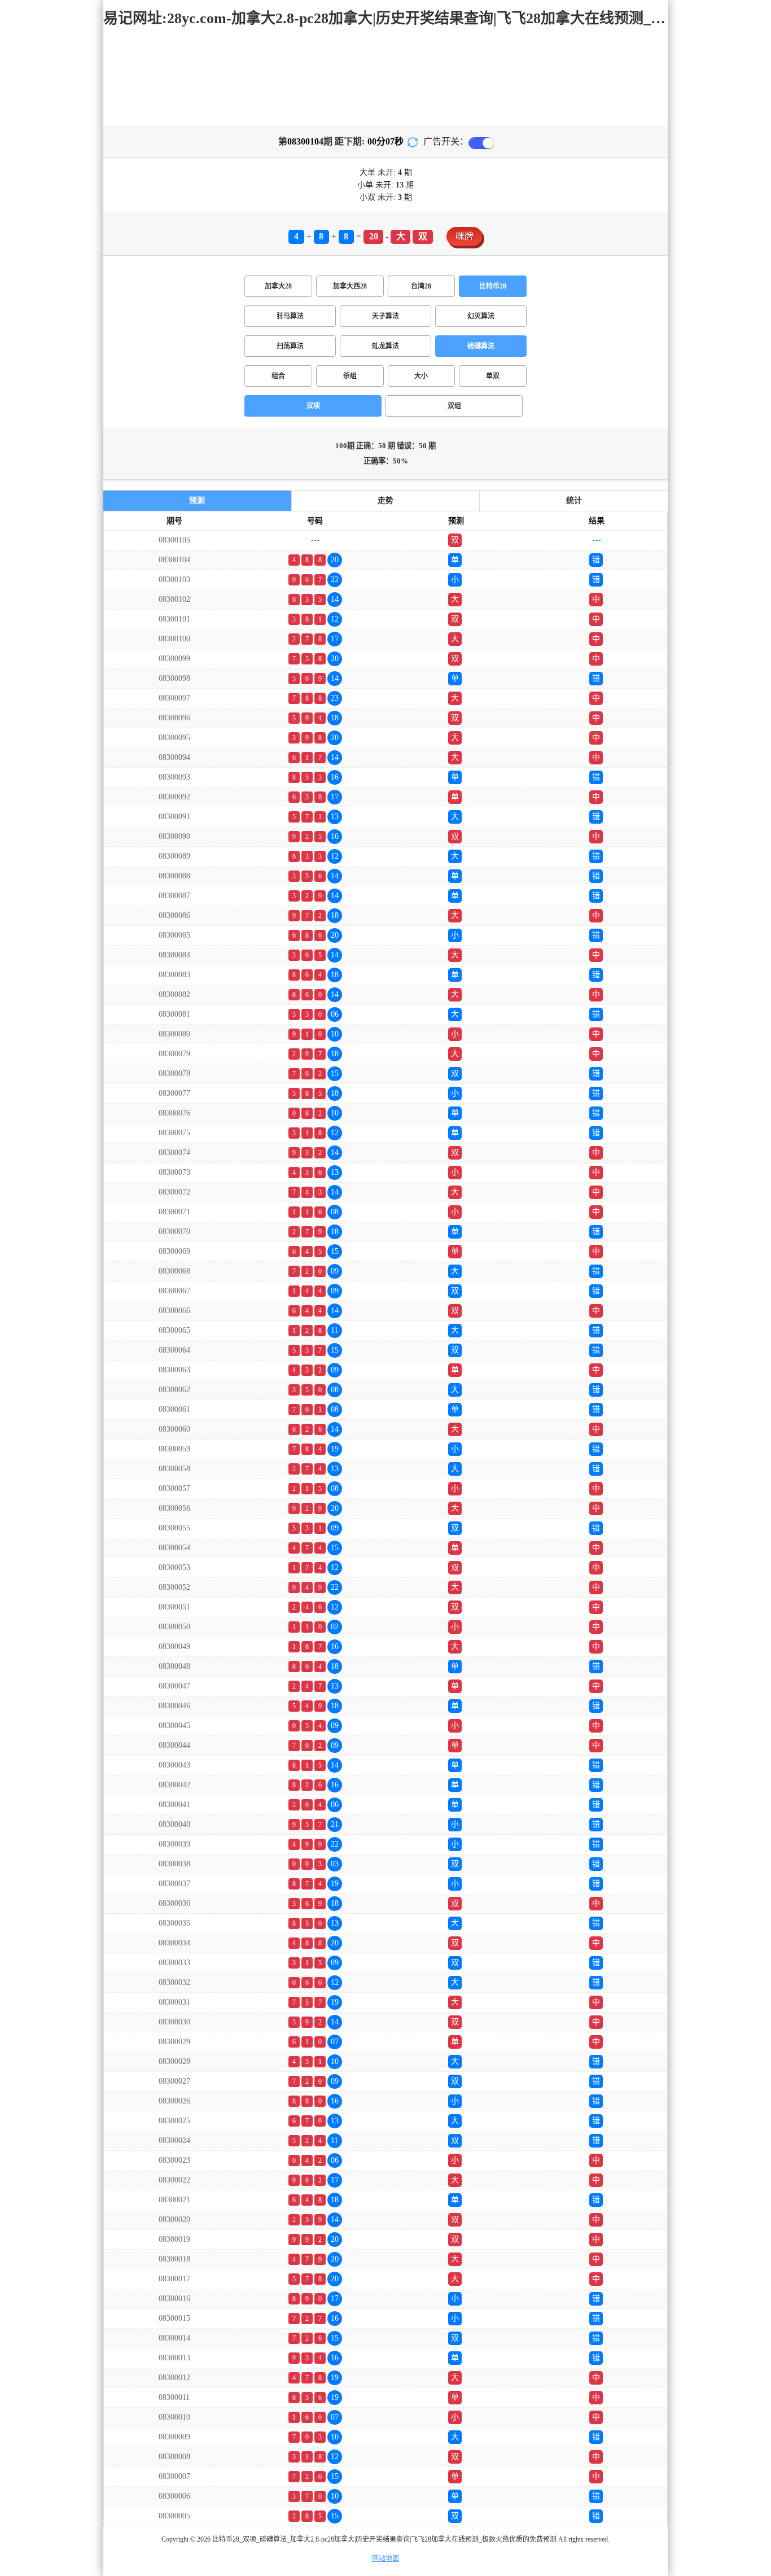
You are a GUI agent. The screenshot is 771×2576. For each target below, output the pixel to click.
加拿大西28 (350, 286)
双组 (454, 406)
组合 (278, 376)
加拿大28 (278, 286)
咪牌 (465, 236)
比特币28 (493, 286)
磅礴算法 (481, 346)
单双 (493, 376)
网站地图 (385, 2558)
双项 (313, 406)
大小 (421, 376)
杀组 (350, 376)
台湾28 (421, 286)
